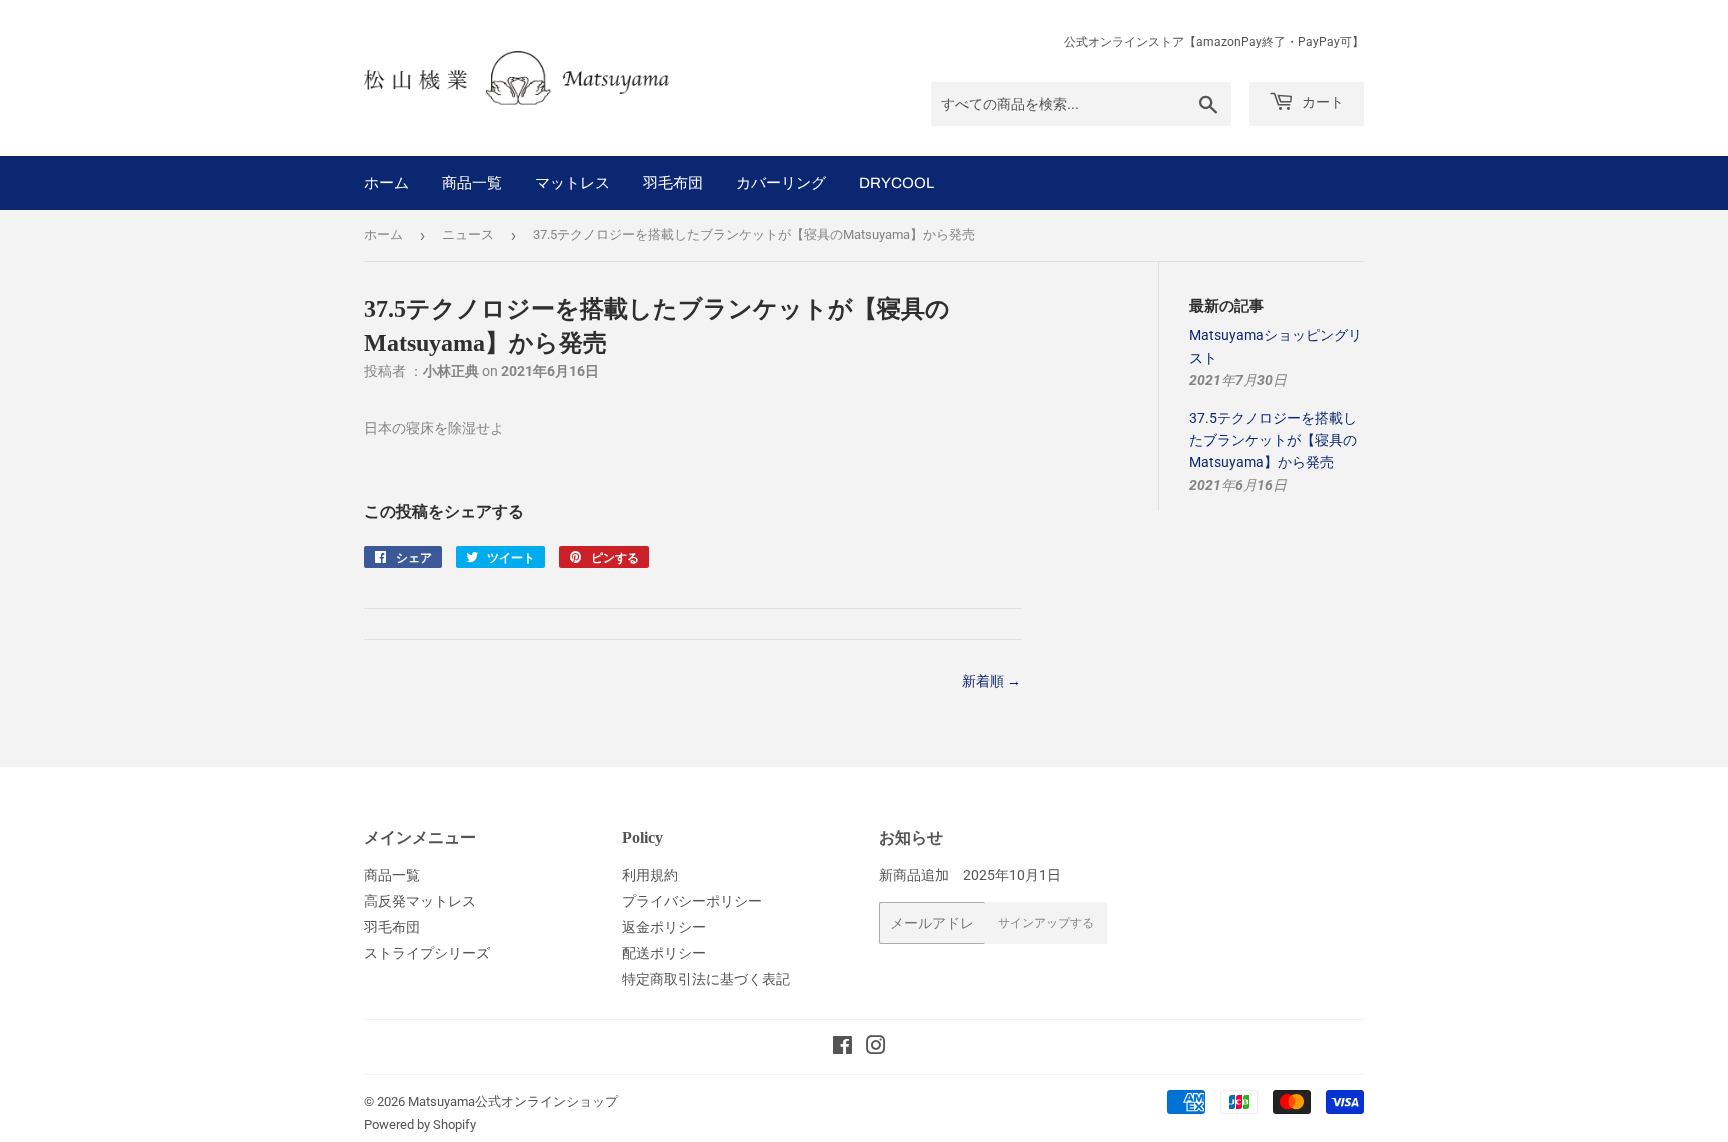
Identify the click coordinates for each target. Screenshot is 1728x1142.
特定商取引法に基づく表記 (706, 979)
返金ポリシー (664, 927)
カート (1321, 102)
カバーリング (781, 183)
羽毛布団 (673, 183)
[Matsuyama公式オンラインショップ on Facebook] (842, 1048)
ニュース (468, 234)
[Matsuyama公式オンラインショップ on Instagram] (876, 1048)
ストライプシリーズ (427, 953)
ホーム (386, 183)
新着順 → (991, 681)
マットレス (572, 183)
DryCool (896, 183)
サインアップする (1046, 923)
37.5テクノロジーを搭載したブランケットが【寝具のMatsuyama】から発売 (1273, 440)
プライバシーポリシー (692, 901)
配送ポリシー (664, 953)
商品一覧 (472, 183)
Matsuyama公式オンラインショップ (513, 1101)
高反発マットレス (420, 901)
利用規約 (650, 875)
